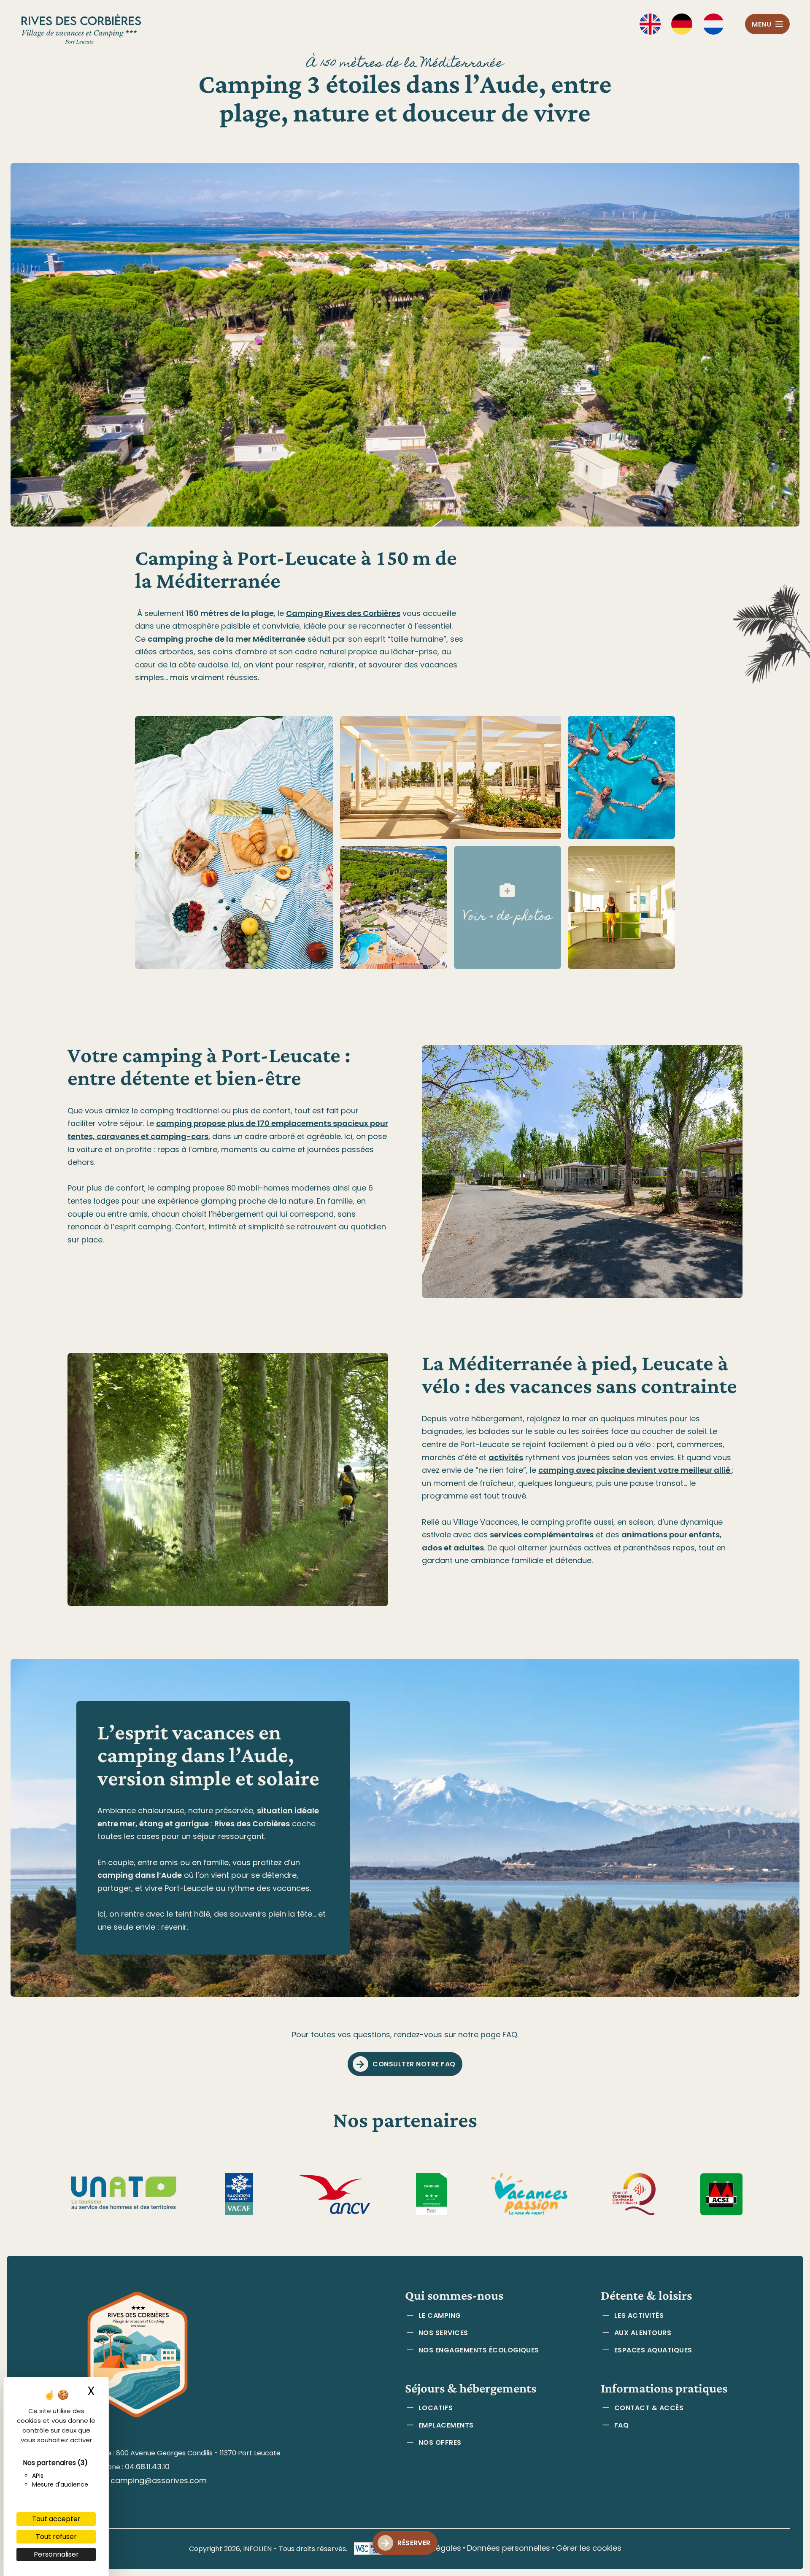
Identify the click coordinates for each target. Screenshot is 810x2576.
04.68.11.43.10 (147, 2467)
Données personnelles (509, 2548)
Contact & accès (649, 2408)
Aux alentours (643, 2333)
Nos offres (440, 2442)
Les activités (639, 2315)
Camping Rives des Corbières (343, 613)
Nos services (443, 2333)
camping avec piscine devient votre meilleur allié (635, 1470)
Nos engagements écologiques (479, 2350)
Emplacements (446, 2425)
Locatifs (436, 2408)
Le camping (440, 2315)
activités (506, 1457)
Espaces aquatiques (653, 2350)
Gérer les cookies (589, 2548)
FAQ (621, 2425)
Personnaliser (56, 2554)
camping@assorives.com (159, 2480)
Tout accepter (56, 2519)
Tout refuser (56, 2537)
